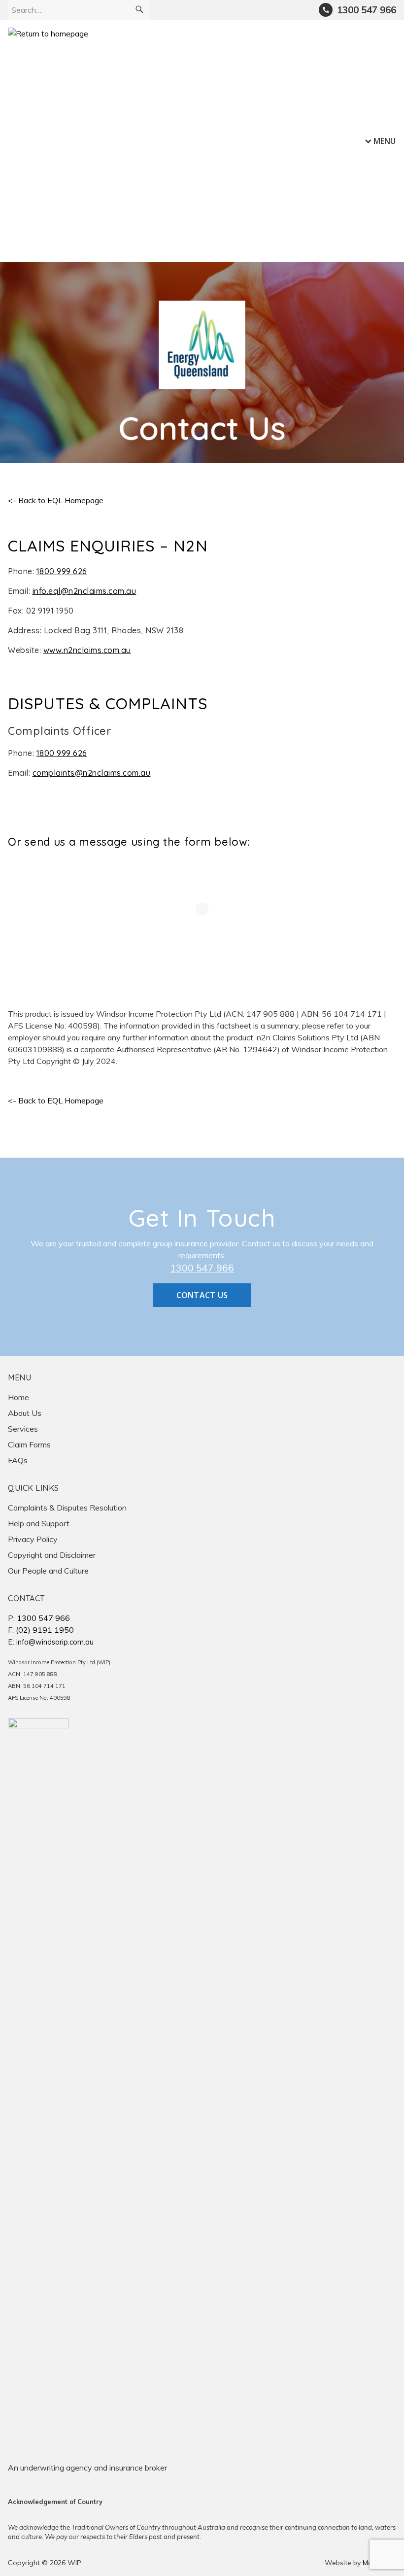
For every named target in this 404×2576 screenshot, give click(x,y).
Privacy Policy (33, 1539)
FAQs (18, 1460)
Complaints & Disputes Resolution (67, 1508)
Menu (385, 141)
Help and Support (39, 1523)
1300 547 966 (202, 1268)
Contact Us (202, 1295)
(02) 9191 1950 (45, 1630)
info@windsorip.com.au (55, 1642)
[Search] (139, 10)
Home (18, 1397)
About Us (25, 1413)
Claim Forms (29, 1444)
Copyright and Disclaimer (52, 1555)
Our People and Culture (48, 1571)
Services (23, 1429)
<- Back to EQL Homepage (56, 500)
